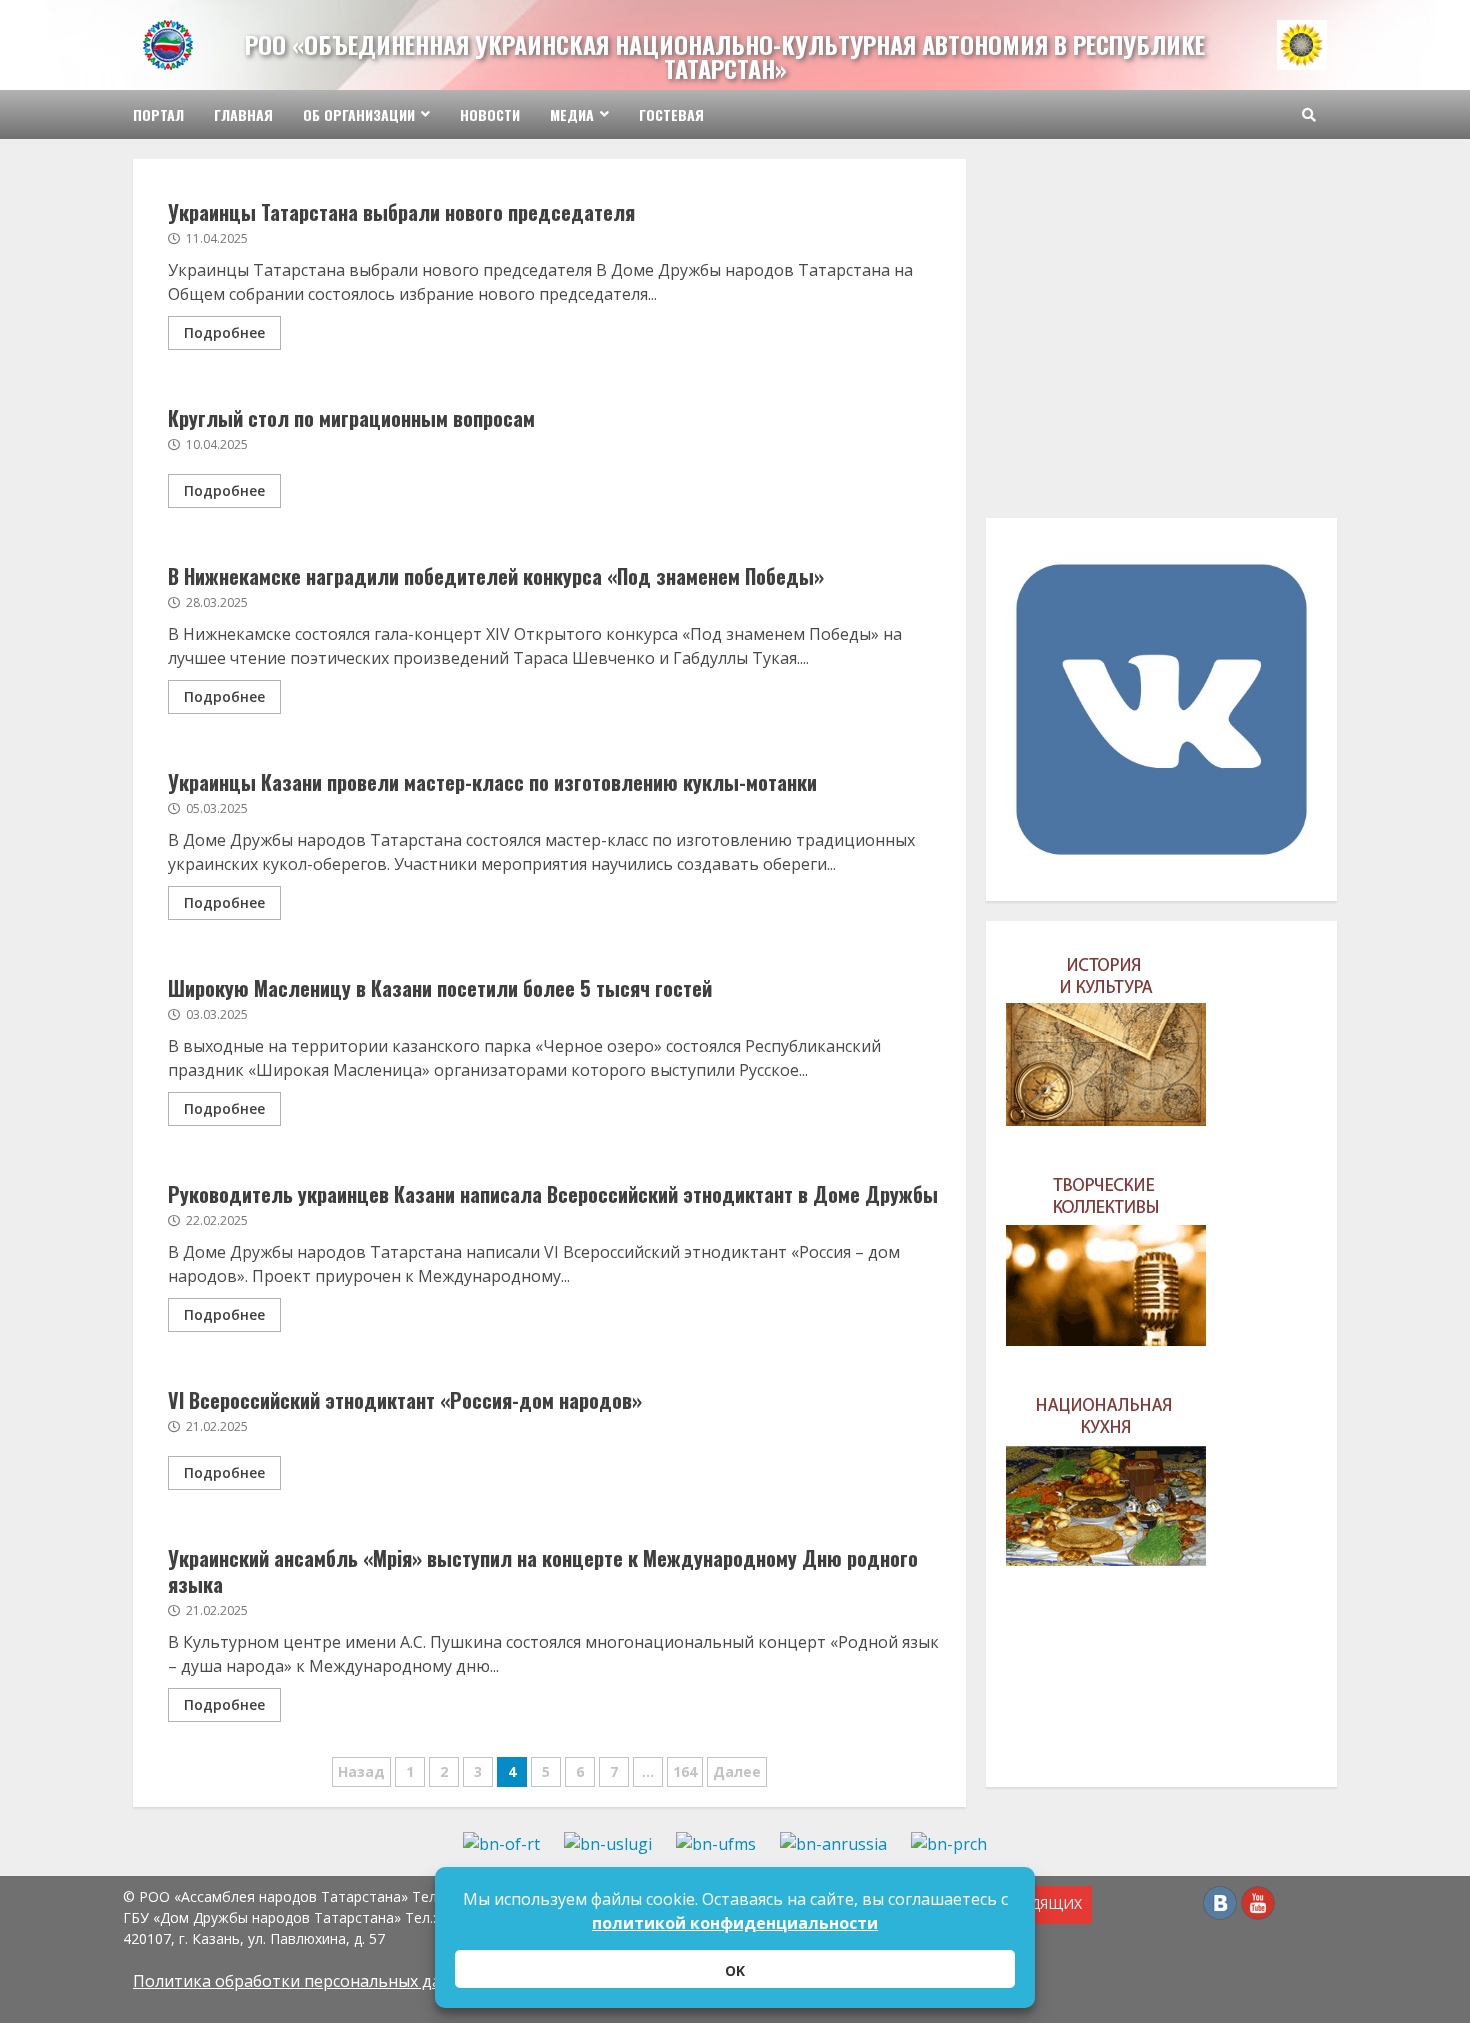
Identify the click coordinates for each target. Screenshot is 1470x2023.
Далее (737, 1771)
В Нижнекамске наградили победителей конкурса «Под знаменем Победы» (496, 576)
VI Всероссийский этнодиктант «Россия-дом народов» (405, 1400)
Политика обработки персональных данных (307, 1981)
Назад (361, 1771)
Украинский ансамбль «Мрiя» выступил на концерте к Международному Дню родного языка (543, 1571)
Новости (490, 114)
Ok (735, 1970)
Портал (158, 114)
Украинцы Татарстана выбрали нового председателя (401, 212)
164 (685, 1771)
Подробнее (224, 332)
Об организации (359, 114)
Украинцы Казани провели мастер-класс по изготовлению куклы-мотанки (492, 782)
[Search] (1309, 115)
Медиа (572, 114)
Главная (243, 114)
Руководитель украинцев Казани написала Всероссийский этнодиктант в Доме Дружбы (553, 1194)
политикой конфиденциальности (735, 1923)
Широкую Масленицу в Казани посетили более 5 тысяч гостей (440, 988)
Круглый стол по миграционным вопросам (351, 418)
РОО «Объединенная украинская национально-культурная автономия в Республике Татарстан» (725, 56)
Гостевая (671, 114)
